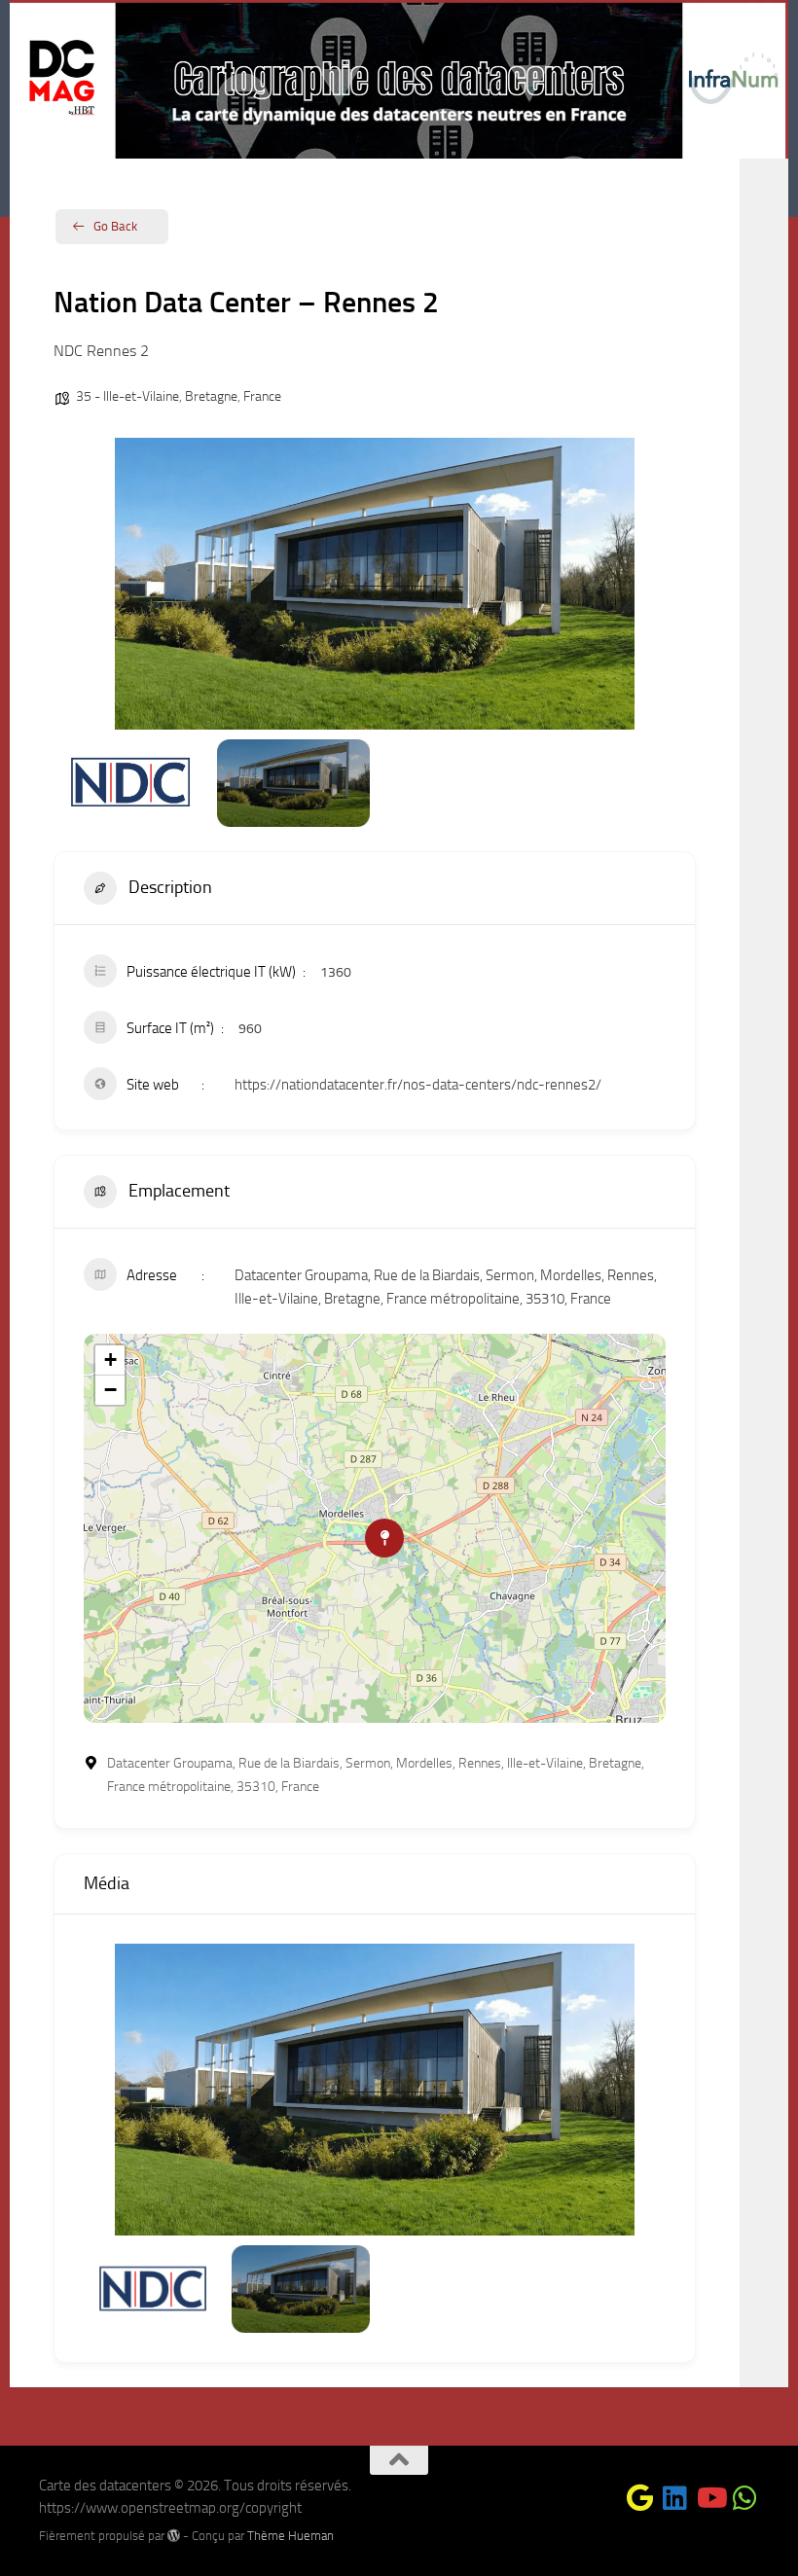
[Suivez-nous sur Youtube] (710, 2498)
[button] (83, 584)
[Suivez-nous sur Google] (640, 2498)
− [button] (110, 1390)
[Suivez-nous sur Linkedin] (675, 2498)
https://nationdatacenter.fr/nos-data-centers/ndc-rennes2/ (418, 1085)
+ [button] (110, 1360)
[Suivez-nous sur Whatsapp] (745, 2498)
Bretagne (211, 396)
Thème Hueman (290, 2536)
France (262, 396)
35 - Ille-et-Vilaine (127, 396)
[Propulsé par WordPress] (174, 2536)
